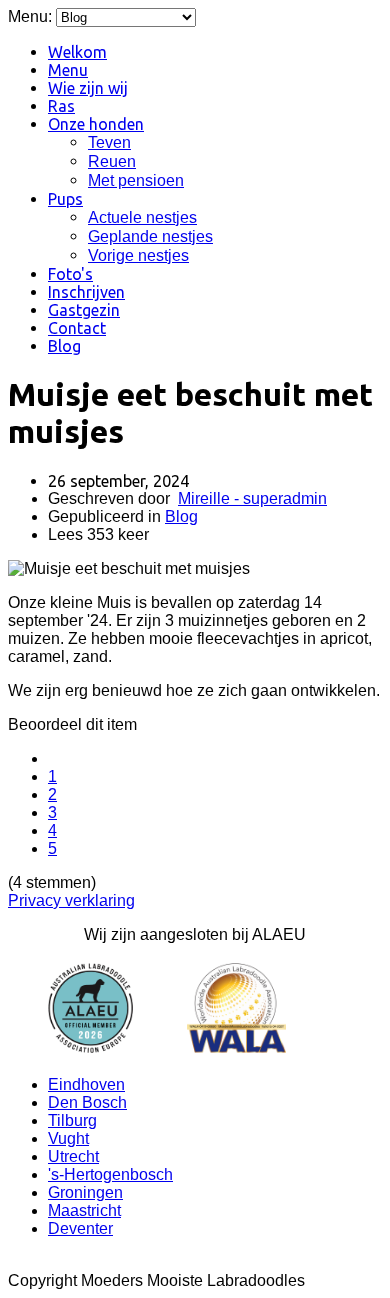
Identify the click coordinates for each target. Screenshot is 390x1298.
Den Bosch (87, 1102)
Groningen (85, 1192)
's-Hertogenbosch (110, 1174)
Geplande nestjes (150, 236)
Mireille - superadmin (252, 498)
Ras (61, 106)
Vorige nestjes (138, 255)
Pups (65, 199)
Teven (109, 142)
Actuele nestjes (142, 217)
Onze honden (96, 124)
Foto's (70, 274)
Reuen (112, 161)
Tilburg (72, 1120)
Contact (77, 328)
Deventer (80, 1228)
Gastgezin (84, 310)
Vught (68, 1138)
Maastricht (84, 1210)
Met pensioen (136, 180)
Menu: (32, 16)
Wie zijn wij (88, 88)
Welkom (77, 52)
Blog (64, 346)
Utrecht (73, 1156)
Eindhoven (86, 1084)
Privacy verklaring (71, 900)
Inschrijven (86, 292)
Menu (68, 70)
